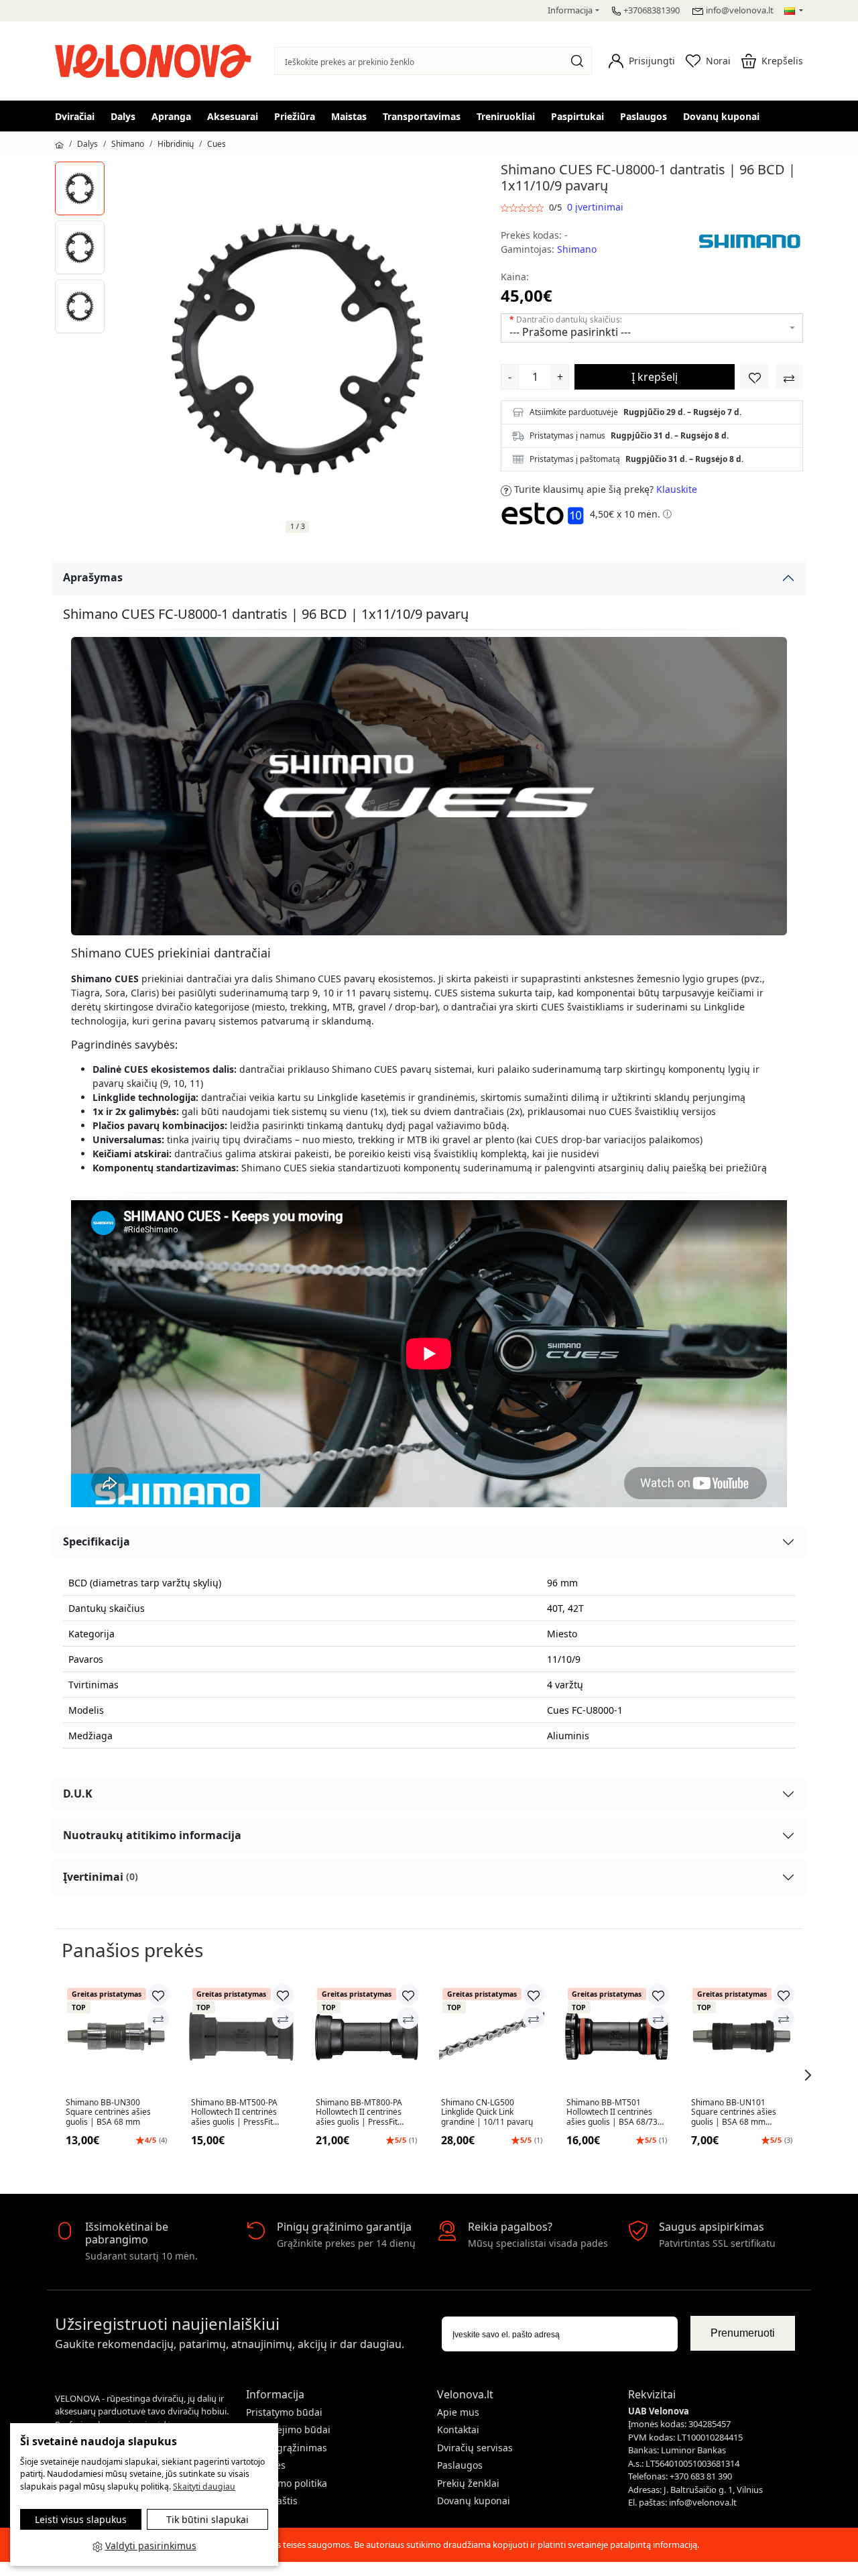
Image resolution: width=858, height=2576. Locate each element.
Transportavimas (422, 116)
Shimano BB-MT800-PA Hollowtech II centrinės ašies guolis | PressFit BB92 (359, 2112)
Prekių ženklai (468, 2483)
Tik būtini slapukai (207, 2519)
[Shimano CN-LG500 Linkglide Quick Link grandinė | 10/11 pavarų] (492, 2037)
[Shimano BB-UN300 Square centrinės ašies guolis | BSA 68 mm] (116, 2037)
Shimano (128, 144)
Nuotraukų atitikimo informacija (152, 1835)
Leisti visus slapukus (81, 2519)
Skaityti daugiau (204, 2486)
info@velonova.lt (740, 10)
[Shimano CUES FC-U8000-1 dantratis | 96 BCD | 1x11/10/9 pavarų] (80, 188)
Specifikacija (97, 1541)
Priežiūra (295, 116)
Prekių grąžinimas (287, 2448)
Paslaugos (643, 116)
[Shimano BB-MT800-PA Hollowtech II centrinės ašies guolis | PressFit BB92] (366, 2037)
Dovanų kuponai (721, 116)
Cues (217, 144)
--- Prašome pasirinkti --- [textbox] (570, 332)
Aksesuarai (233, 116)
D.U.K (78, 1794)
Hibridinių (176, 144)
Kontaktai (458, 2429)
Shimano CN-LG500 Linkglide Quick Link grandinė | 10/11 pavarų (487, 2112)
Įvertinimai (101, 1877)
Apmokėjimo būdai (288, 2429)
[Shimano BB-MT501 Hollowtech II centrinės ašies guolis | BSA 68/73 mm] (617, 2037)
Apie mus (458, 2412)
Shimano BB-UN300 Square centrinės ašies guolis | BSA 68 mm (108, 2112)
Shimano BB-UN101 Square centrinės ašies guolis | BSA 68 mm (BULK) (734, 2112)
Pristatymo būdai (284, 2412)
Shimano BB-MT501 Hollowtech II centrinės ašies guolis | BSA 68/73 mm (612, 2112)
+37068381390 (652, 10)
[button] (642, 61)
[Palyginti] (158, 2018)
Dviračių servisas (475, 2448)
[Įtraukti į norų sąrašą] (755, 377)
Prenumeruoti (743, 2333)
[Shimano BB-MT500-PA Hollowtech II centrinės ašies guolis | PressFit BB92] (242, 2037)
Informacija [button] (570, 10)
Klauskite (677, 489)
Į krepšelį (655, 377)
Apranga (171, 116)
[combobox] (652, 328)
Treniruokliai (506, 116)
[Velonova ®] (157, 59)
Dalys (123, 116)
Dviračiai (75, 116)
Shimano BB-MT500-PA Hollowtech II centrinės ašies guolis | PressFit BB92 (234, 2112)
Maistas (349, 116)
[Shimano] (749, 241)
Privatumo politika (287, 2483)
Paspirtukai (577, 116)
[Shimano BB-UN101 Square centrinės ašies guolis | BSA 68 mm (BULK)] (742, 2037)
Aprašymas (93, 577)
